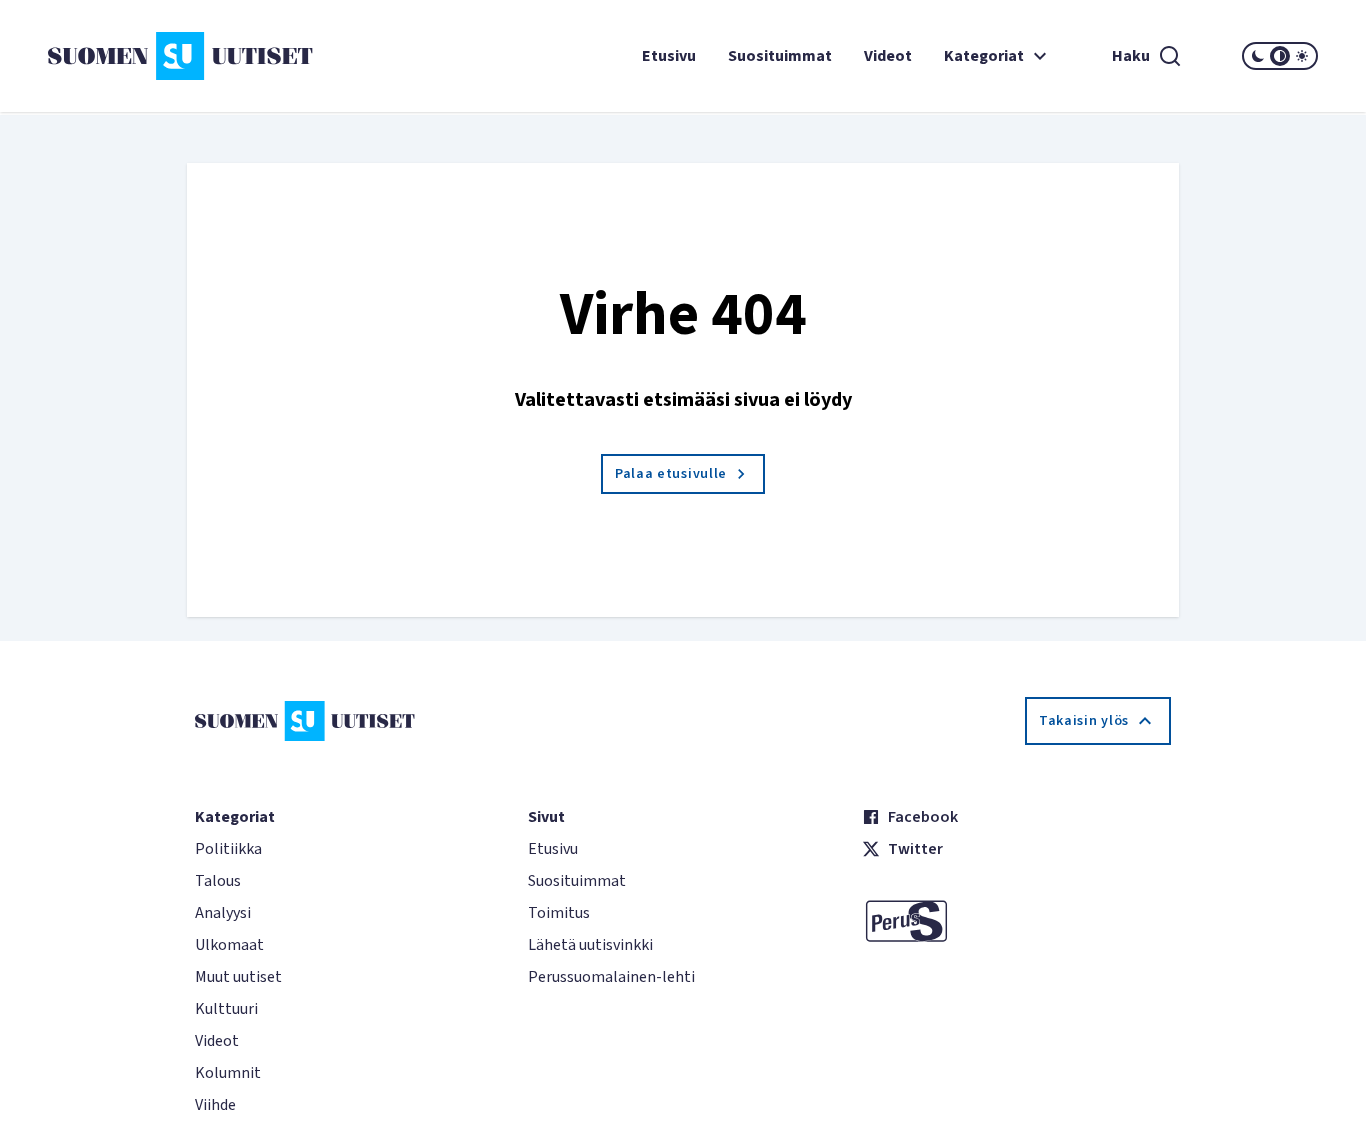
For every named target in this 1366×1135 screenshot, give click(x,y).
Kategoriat (984, 56)
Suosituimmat (780, 56)
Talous (218, 881)
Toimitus (559, 913)
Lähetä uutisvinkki (590, 945)
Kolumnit (228, 1073)
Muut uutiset (238, 977)
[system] (1280, 56)
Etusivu (669, 56)
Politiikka (228, 849)
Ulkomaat (229, 945)
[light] (1302, 56)
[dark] (1258, 56)
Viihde (215, 1105)
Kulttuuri (226, 1009)
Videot (888, 56)
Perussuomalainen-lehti (611, 977)
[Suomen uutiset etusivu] (154, 56)
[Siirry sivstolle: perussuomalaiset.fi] (1016, 921)
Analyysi (223, 913)
